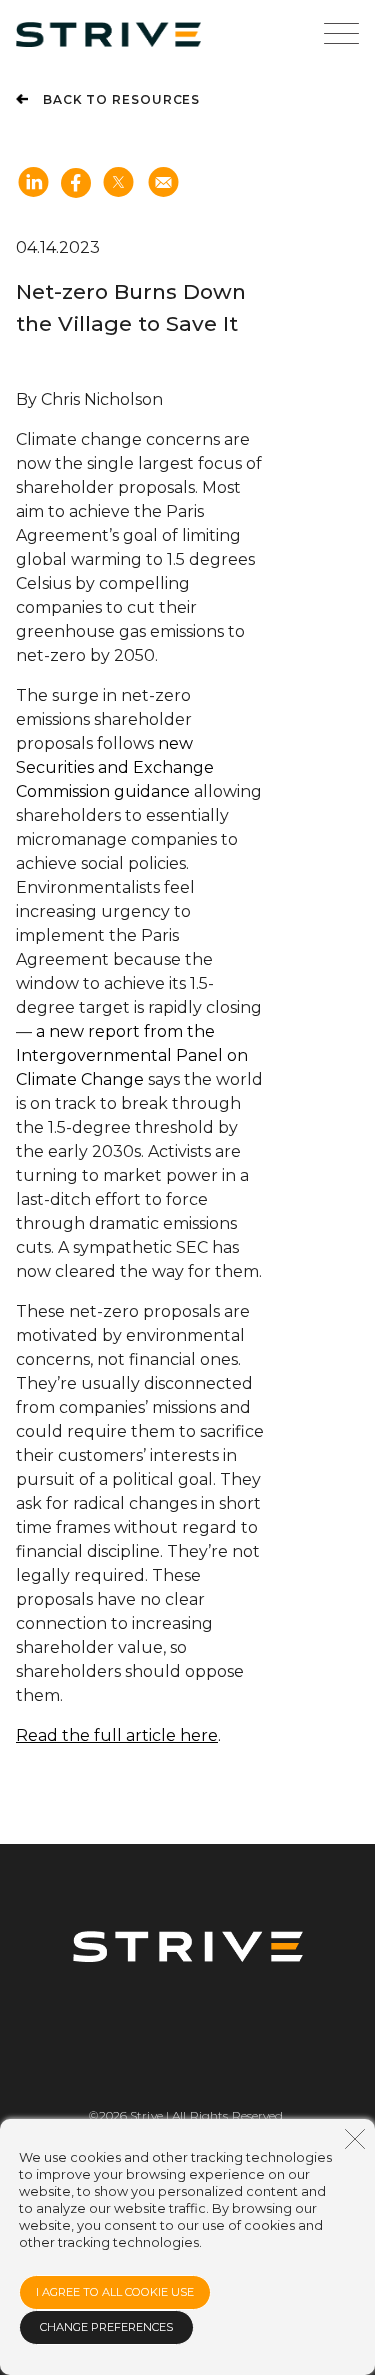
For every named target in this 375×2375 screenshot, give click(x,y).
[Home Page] (108, 34)
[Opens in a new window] (118, 184)
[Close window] (355, 2139)
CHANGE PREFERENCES (106, 2327)
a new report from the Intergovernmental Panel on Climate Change (132, 1055)
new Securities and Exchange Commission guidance (115, 767)
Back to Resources (121, 99)
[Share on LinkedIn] (33, 184)
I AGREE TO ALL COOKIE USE (115, 2292)
